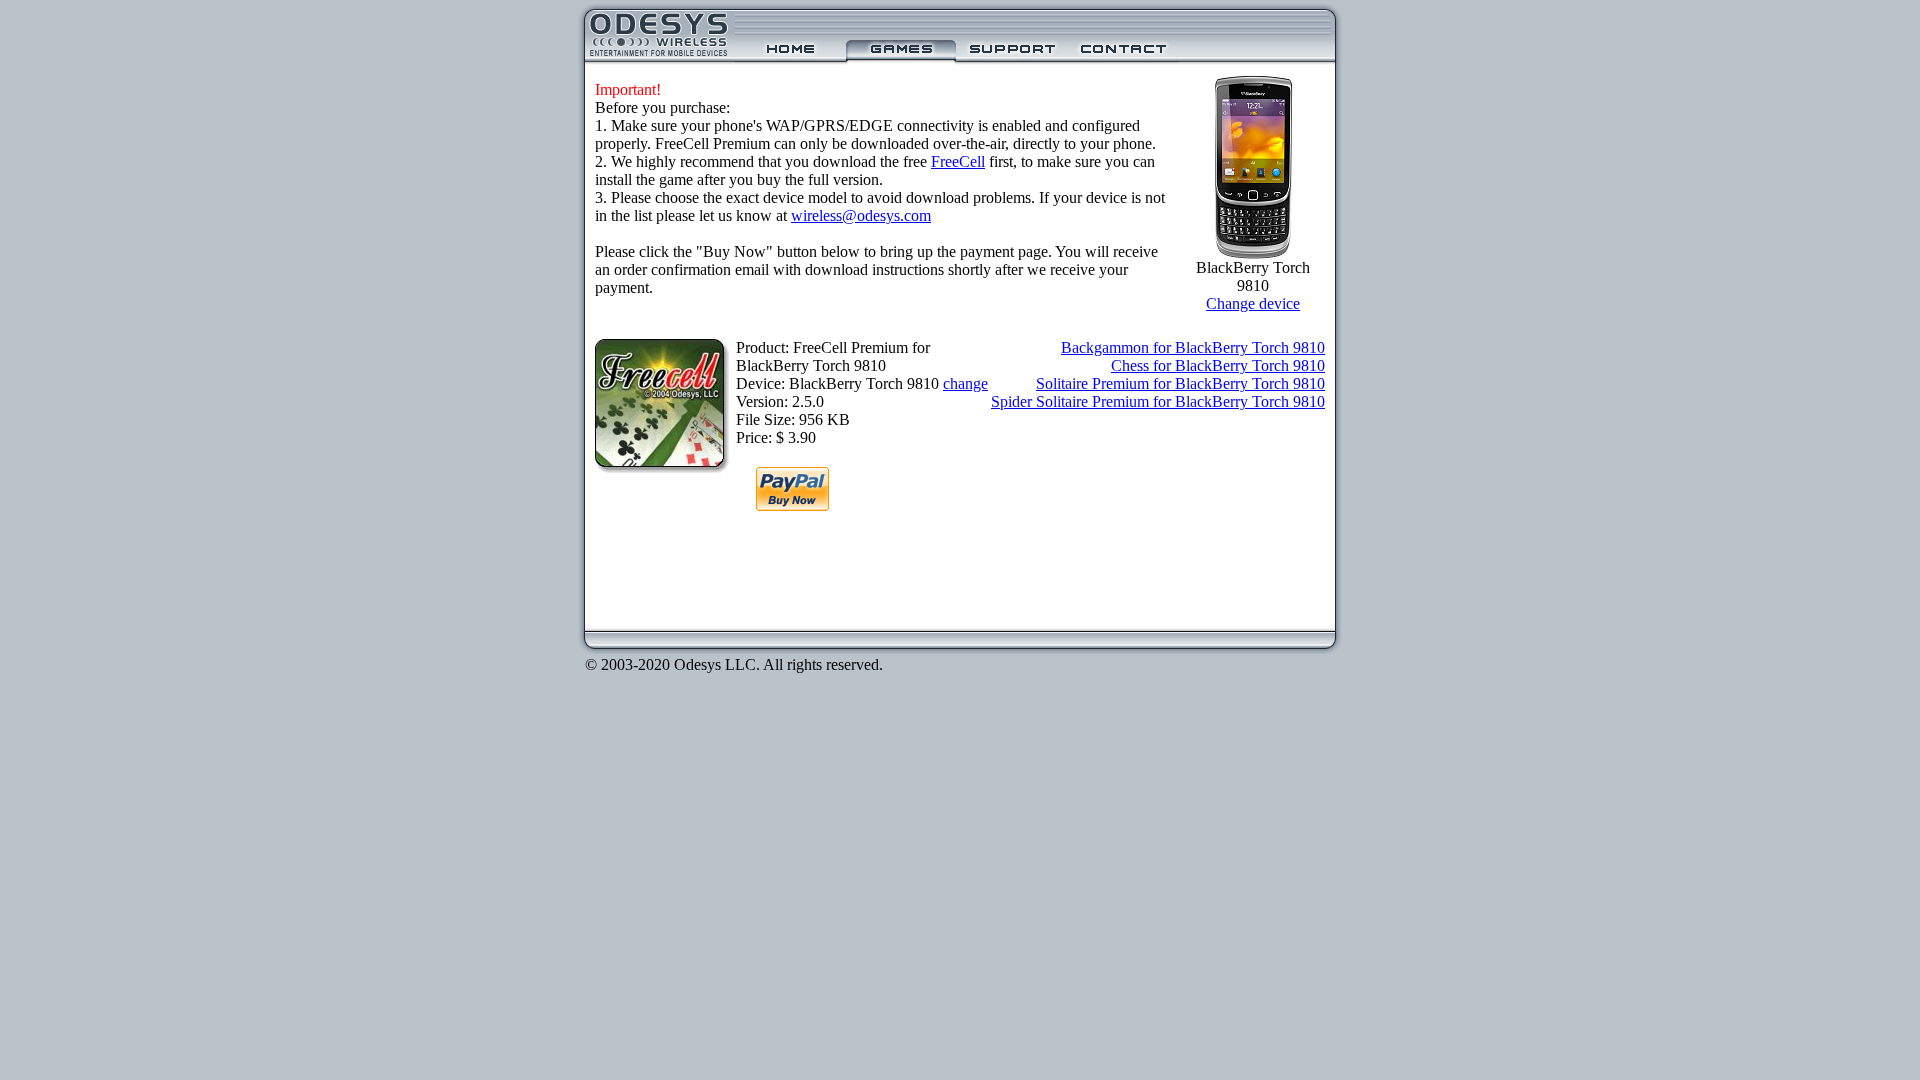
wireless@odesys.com (861, 215)
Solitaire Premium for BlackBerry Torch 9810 (1180, 383)
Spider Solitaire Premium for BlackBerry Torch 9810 (1158, 401)
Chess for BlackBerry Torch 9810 (1218, 365)
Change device (1253, 303)
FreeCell (958, 161)
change (965, 383)
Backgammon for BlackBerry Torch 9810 (1193, 347)
